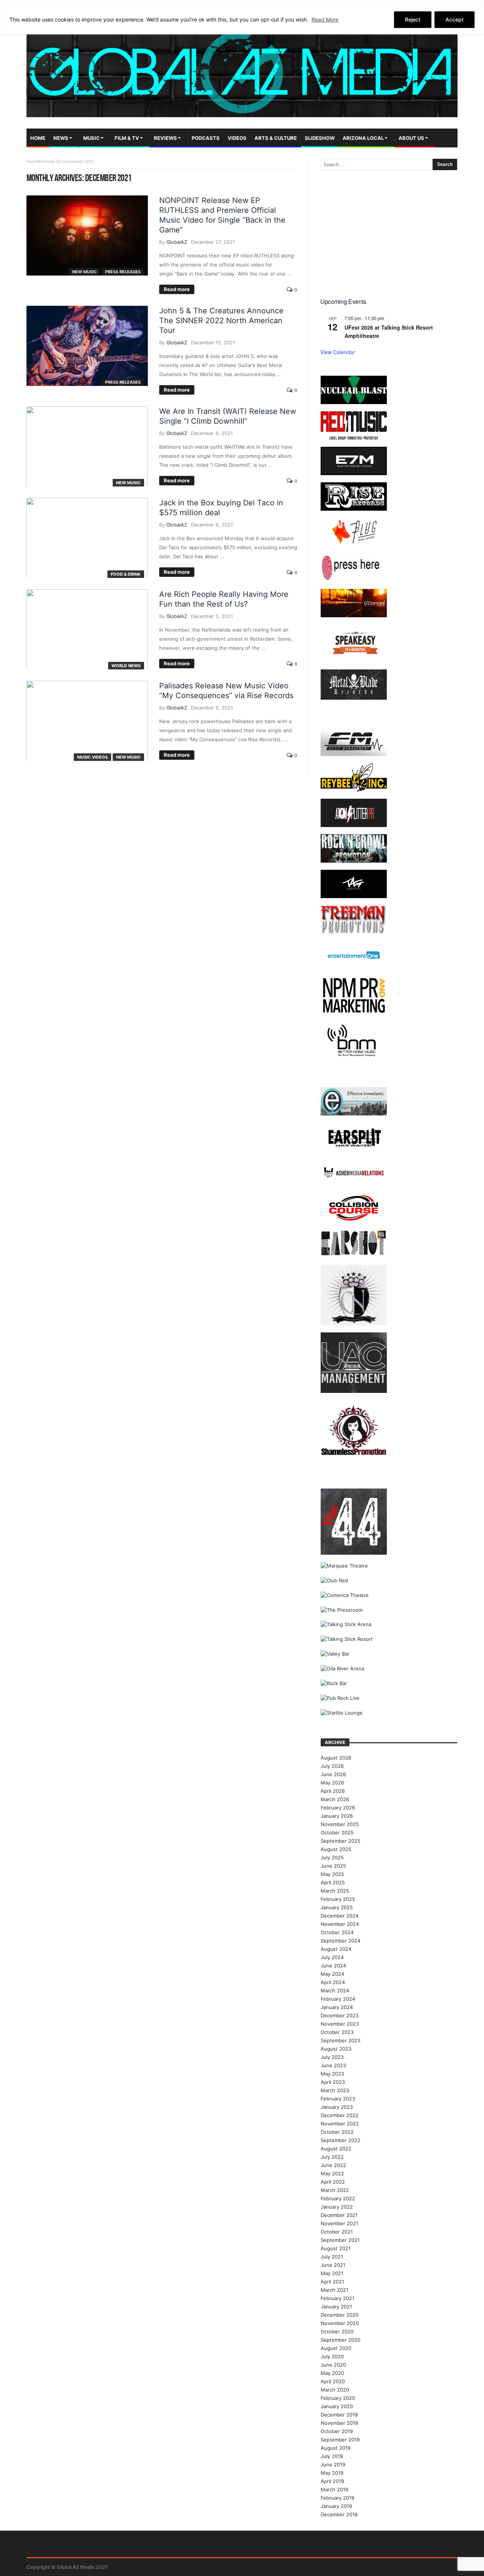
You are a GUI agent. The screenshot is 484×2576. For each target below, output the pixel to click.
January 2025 (337, 1907)
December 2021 (339, 2215)
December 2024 (340, 1916)
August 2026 (336, 1758)
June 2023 (333, 2065)
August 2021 (336, 2248)
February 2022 (338, 2198)
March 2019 (334, 2489)
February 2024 (338, 1999)
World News (126, 666)
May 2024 (332, 1974)
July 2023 (332, 2057)
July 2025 (332, 1857)
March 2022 (335, 2190)
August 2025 (336, 1849)
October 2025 (337, 1832)
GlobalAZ (177, 242)
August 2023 (336, 2049)
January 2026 (337, 1816)
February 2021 (337, 2298)
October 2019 (337, 2431)
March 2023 (335, 2090)
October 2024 (337, 1932)
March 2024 (335, 1990)
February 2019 (337, 2498)
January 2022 (337, 2207)
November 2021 (339, 2223)
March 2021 (334, 2290)
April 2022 (333, 2182)
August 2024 (336, 1949)
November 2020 (340, 2323)
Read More (325, 19)
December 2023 (340, 2015)
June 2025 (333, 1866)
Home (32, 161)
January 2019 (336, 2506)
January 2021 (336, 2306)
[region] (242, 17)
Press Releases (123, 272)
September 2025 (341, 1841)
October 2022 (337, 2132)
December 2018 (339, 2514)
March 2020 (335, 2390)
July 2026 (332, 1766)
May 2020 (332, 2373)
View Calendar (338, 352)
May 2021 (332, 2273)
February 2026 (338, 1808)
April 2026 (333, 1791)
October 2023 (337, 2032)
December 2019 (339, 2415)
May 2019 (332, 2473)
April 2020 (333, 2381)
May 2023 (332, 2074)
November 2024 (340, 1924)
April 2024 (333, 1982)
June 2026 (333, 1774)
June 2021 (333, 2265)
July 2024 (332, 1957)
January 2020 (337, 2406)
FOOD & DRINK (126, 574)
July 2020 (332, 2356)
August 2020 (336, 2348)
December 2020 (340, 2315)
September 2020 (341, 2340)
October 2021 (337, 2232)
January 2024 (337, 2007)
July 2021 (332, 2257)
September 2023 (341, 2040)
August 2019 (336, 2448)
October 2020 (337, 2331)
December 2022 (340, 2115)
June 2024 (333, 1966)
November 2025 (340, 1824)
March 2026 (335, 1799)
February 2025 (338, 1899)
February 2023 (338, 2099)
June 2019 (333, 2464)
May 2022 (332, 2173)
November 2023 (340, 2024)
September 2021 (340, 2240)
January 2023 (337, 2107)
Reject (413, 19)
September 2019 (340, 2440)
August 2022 (336, 2148)
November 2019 (339, 2423)
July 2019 (332, 2456)
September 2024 (341, 1941)
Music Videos (92, 757)
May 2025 (332, 1874)
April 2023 (333, 2082)
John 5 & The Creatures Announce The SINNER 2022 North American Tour (221, 321)
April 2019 (332, 2481)
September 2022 (341, 2140)
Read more (177, 289)
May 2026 (332, 1783)
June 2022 (333, 2165)
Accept (455, 19)
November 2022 (340, 2124)
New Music (85, 272)
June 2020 (333, 2365)
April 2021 (332, 2282)
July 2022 (332, 2157)
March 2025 (335, 1891)
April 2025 (333, 1882)
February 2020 (338, 2398)
